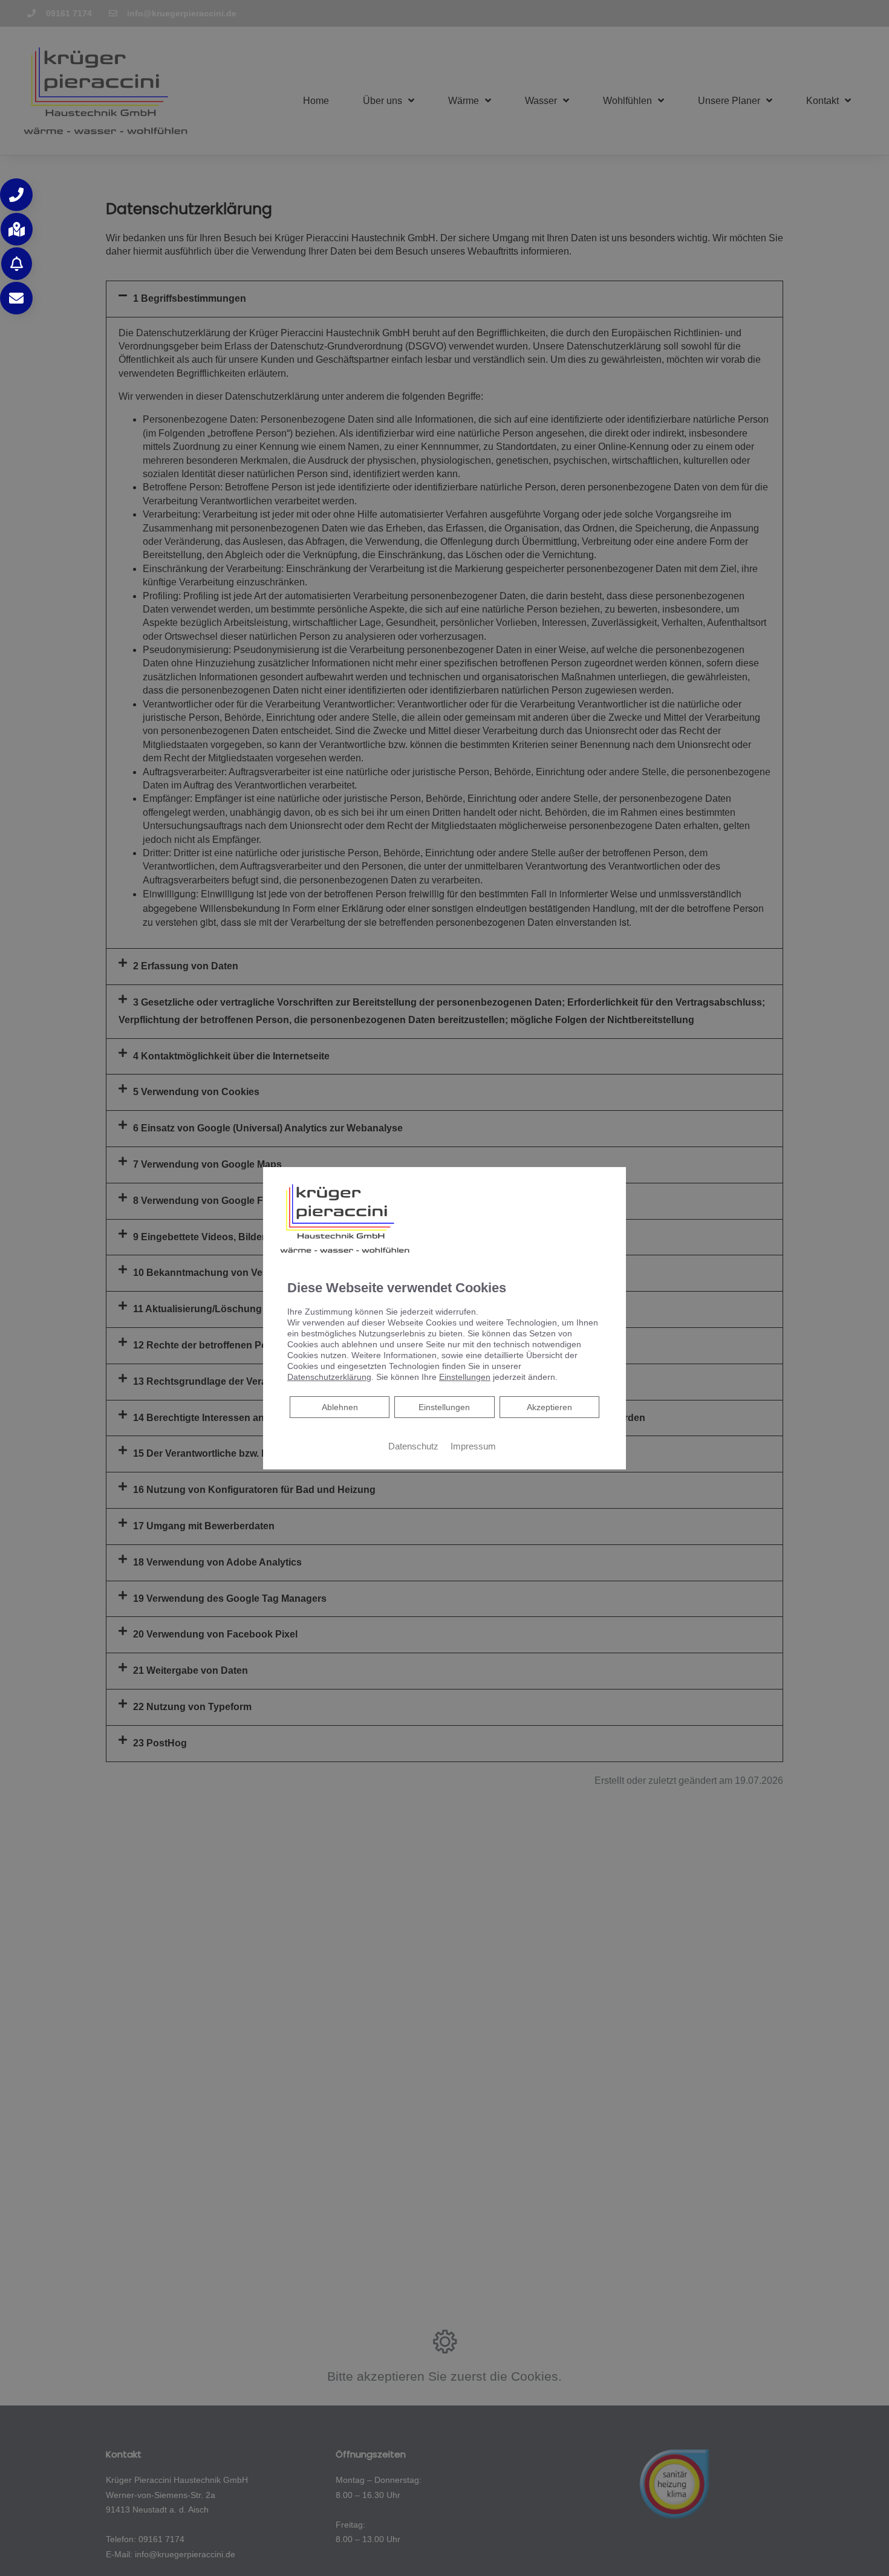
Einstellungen (444, 1407)
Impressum (473, 1446)
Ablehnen (340, 1407)
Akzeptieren (549, 1407)
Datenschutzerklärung (329, 1377)
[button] (16, 195)
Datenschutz (413, 1446)
